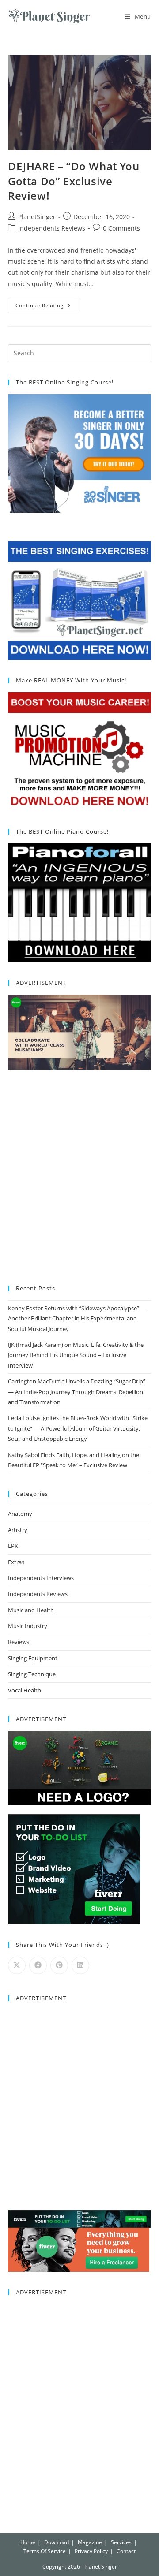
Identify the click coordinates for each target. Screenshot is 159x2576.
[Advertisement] (79, 1178)
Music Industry (28, 1626)
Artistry (18, 1530)
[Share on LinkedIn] (80, 1965)
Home (28, 2542)
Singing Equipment (33, 1658)
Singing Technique (32, 1674)
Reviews (19, 1642)
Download (57, 2542)
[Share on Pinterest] (59, 1965)
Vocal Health (25, 1690)
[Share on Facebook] (38, 1965)
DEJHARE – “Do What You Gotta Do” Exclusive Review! (74, 181)
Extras (16, 1562)
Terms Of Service (45, 2551)
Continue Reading (47, 303)
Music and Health (31, 1610)
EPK (13, 1546)
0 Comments (121, 228)
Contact (126, 2551)
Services (121, 2542)
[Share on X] (17, 1965)
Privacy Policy (91, 2551)
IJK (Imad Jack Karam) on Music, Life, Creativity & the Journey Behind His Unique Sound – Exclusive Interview (76, 1355)
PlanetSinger (37, 217)
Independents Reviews (52, 228)
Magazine (90, 2542)
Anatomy (20, 1514)
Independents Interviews (41, 1578)
